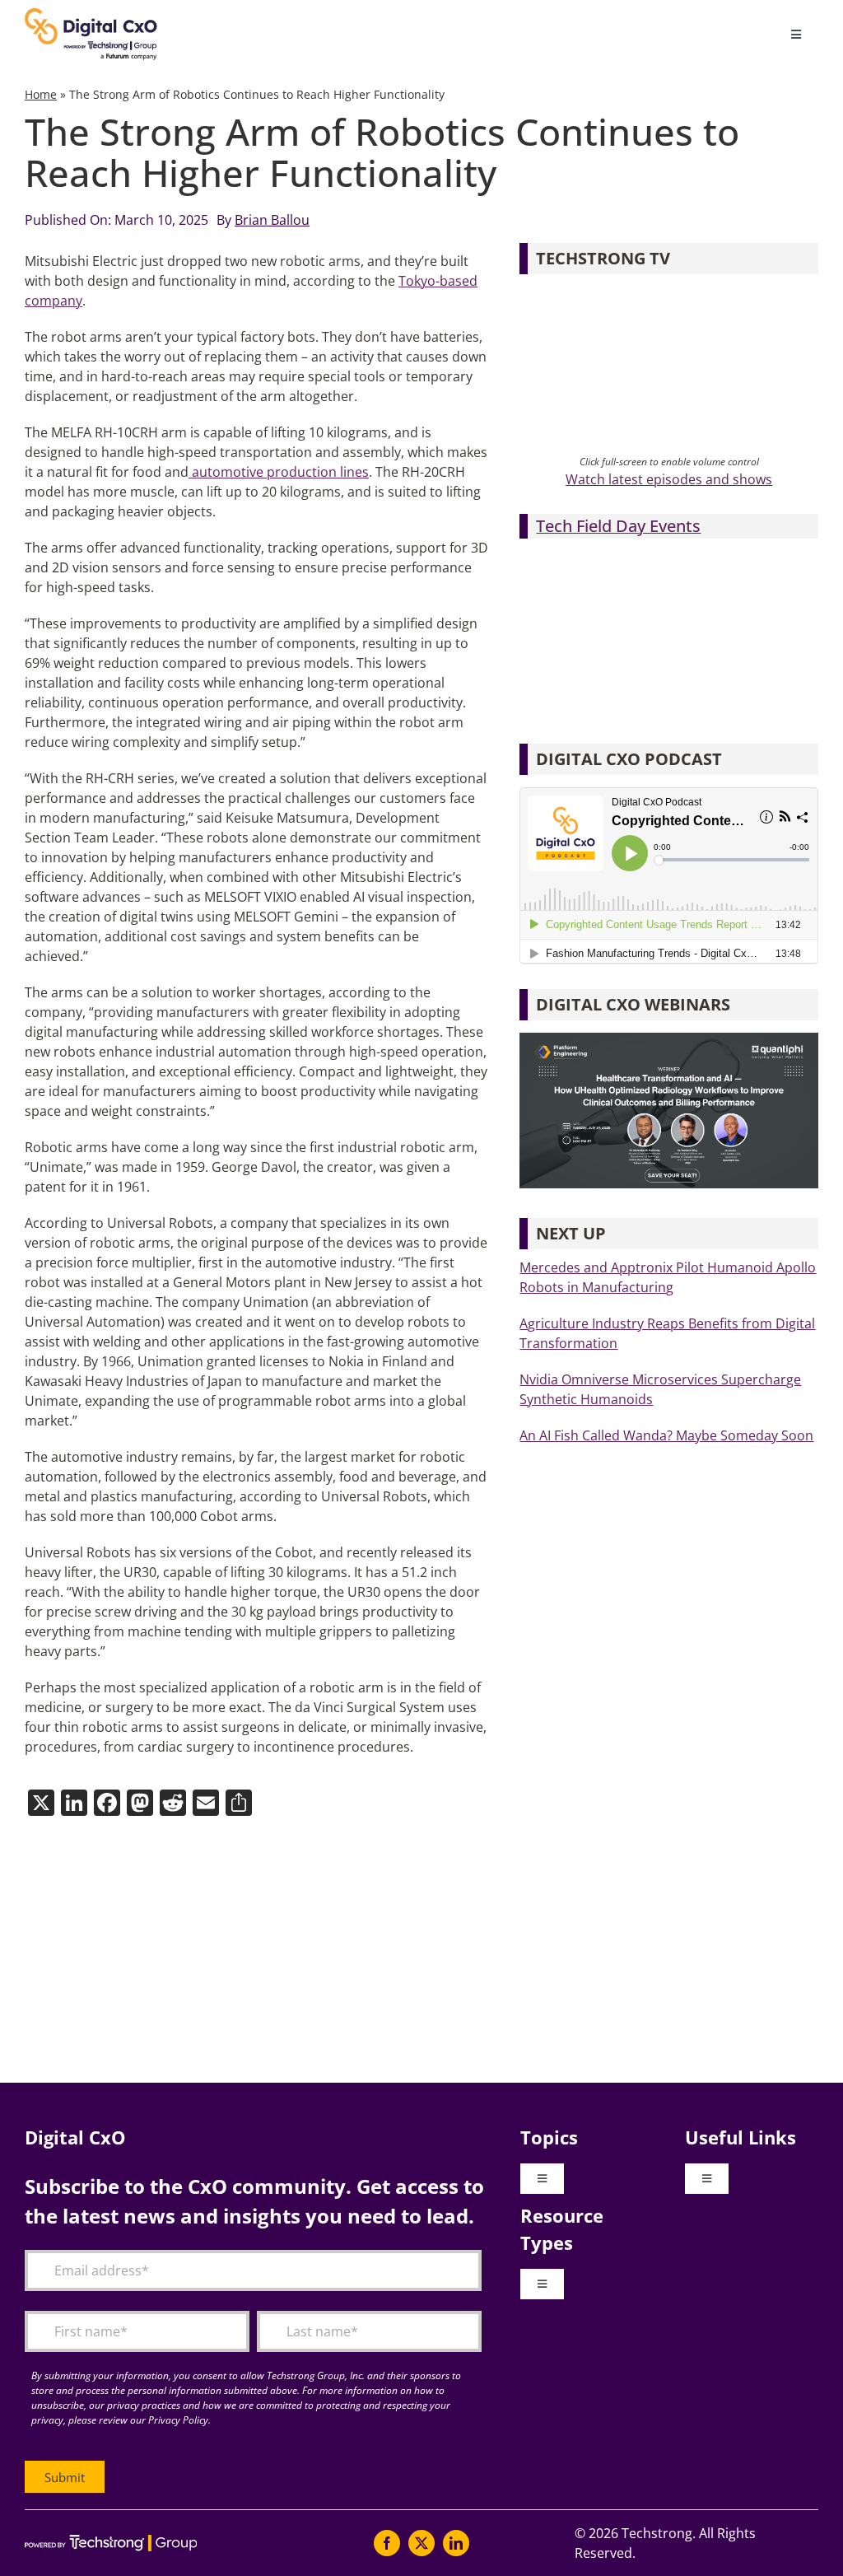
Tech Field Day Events (618, 526)
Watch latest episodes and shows (669, 479)
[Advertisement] (421, 1951)
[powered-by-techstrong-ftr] (111, 2541)
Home (41, 94)
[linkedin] (456, 2543)
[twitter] (421, 2543)
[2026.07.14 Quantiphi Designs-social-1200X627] (669, 1039)
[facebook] (387, 2543)
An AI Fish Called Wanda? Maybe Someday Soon (666, 1435)
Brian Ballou (272, 220)
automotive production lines (279, 472)
